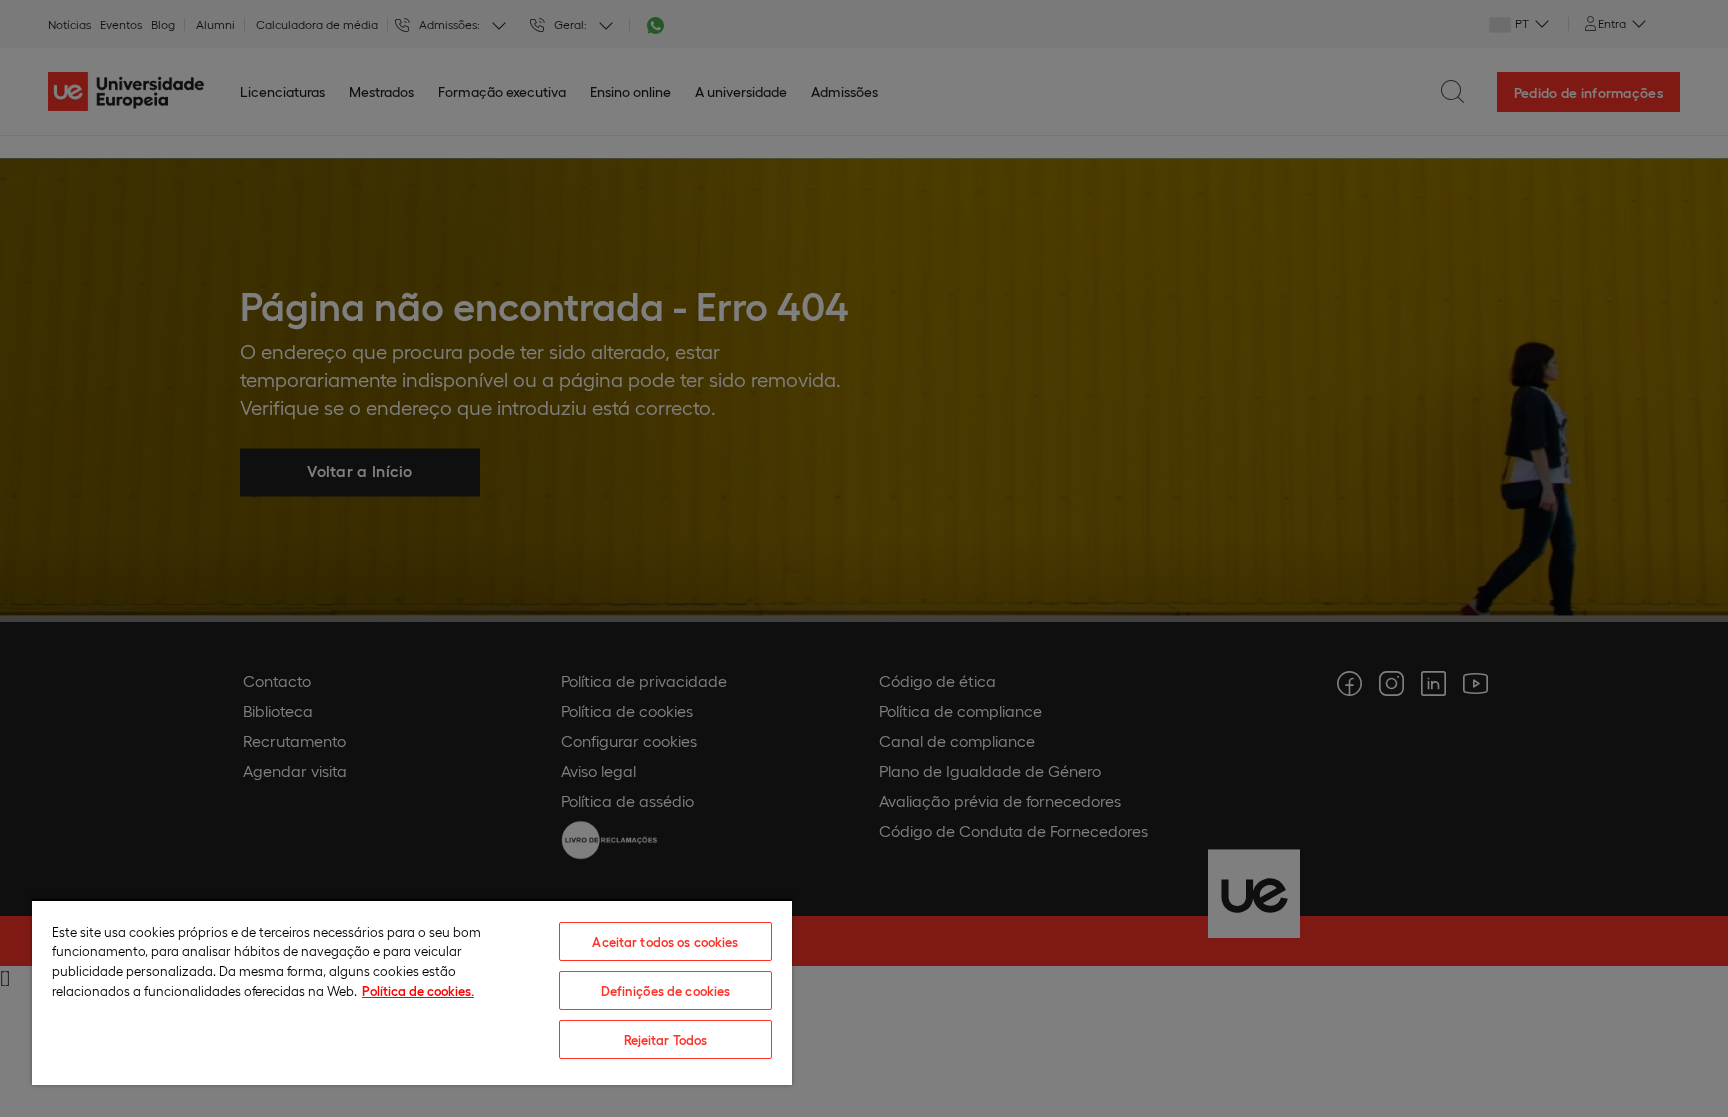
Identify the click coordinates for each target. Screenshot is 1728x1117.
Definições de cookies (666, 990)
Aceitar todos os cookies (665, 941)
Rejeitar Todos (666, 1039)
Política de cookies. (418, 990)
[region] (412, 992)
